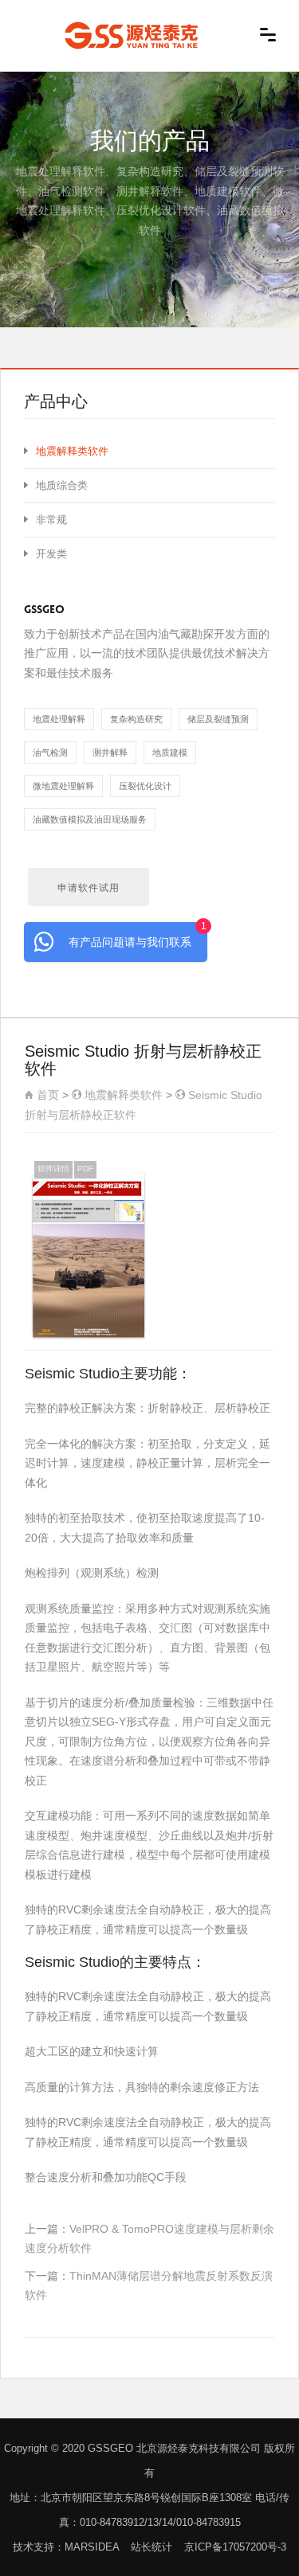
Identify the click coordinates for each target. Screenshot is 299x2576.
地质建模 (170, 752)
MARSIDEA (92, 2547)
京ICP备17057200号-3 (235, 2547)
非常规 (51, 520)
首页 (46, 1095)
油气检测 (50, 752)
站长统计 (151, 2547)
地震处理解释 (59, 719)
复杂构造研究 (136, 719)
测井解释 (110, 752)
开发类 (51, 554)
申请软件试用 (89, 888)
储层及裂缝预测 (218, 719)
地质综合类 (62, 485)
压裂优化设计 (145, 786)
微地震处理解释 (63, 786)
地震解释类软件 (122, 1095)
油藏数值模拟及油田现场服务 (90, 819)
